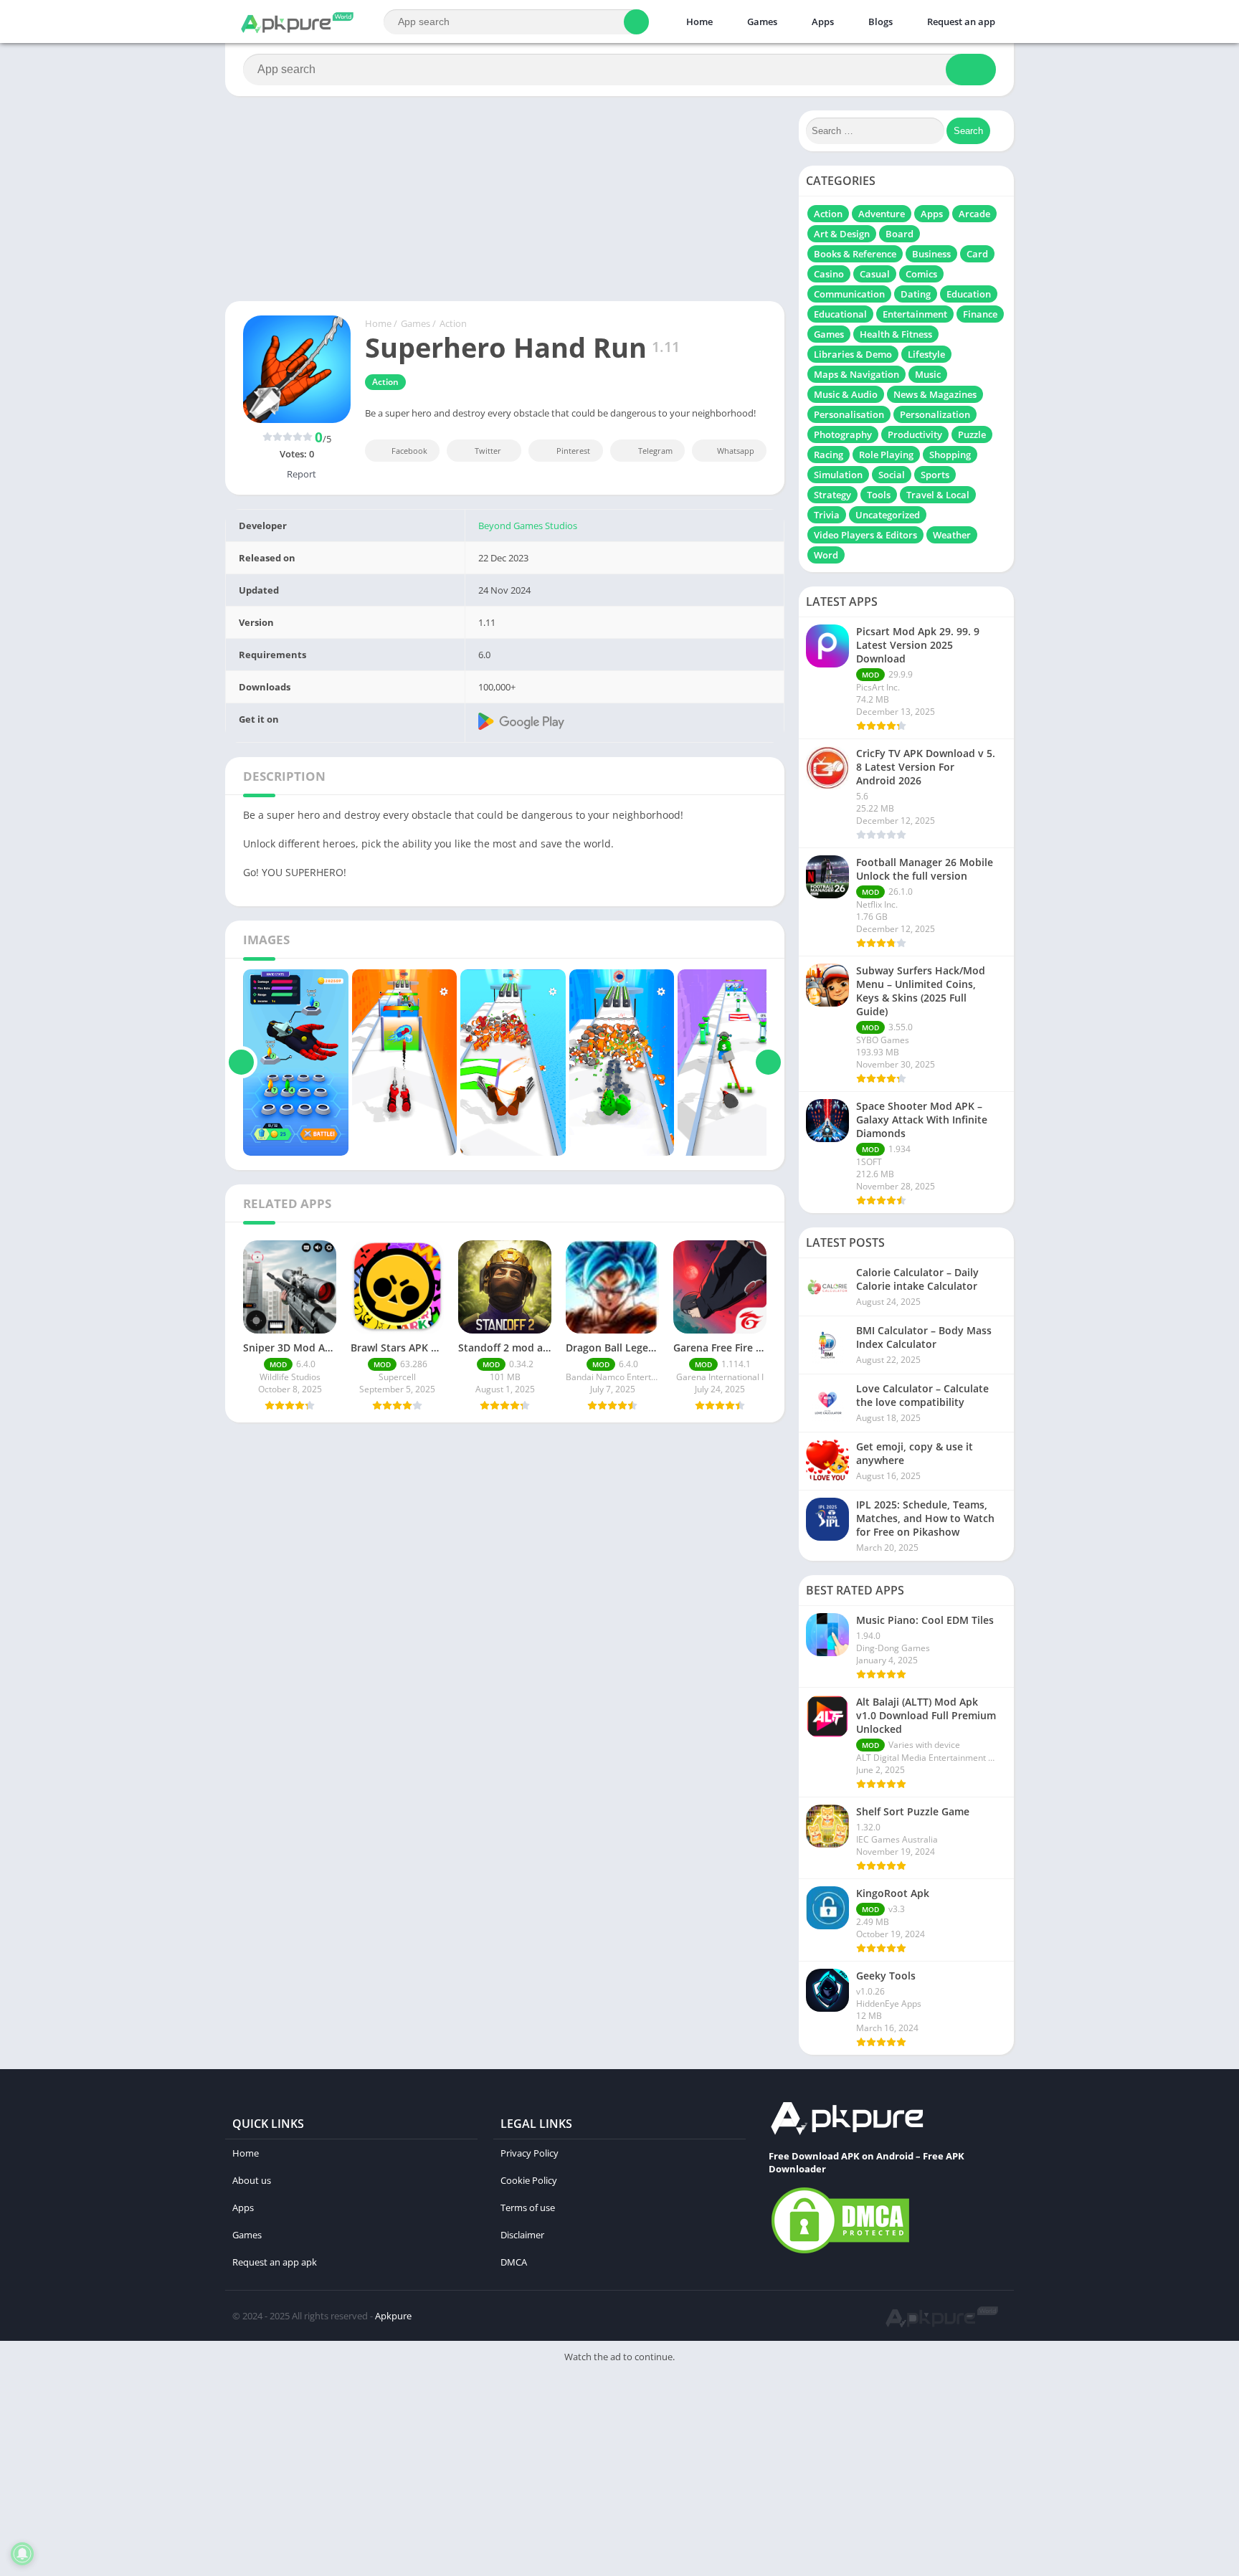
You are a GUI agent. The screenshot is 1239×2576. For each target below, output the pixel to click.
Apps (822, 22)
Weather (952, 535)
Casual (875, 274)
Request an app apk (275, 2262)
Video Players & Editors (865, 535)
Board (899, 234)
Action (453, 323)
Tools (879, 495)
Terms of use (528, 2207)
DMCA (514, 2262)
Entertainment (915, 314)
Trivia (827, 515)
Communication (849, 294)
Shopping (950, 455)
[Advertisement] (430, 2473)
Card (977, 254)
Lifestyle (926, 354)
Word (826, 555)
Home (698, 22)
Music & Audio (846, 394)
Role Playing (886, 455)
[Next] (768, 1063)
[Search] (636, 22)
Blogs (879, 22)
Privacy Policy (530, 2153)
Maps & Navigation (856, 374)
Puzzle (972, 434)
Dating (916, 294)
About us (252, 2180)
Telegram (655, 451)
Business (931, 254)
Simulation (838, 475)
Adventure (882, 214)
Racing (829, 455)
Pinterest (573, 451)
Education (969, 294)
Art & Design (842, 234)
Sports (935, 475)
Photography (843, 434)
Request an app (960, 22)
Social (892, 475)
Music (928, 374)
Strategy (832, 495)
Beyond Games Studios (528, 526)
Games (761, 22)
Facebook (409, 451)
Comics (921, 274)
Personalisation (849, 414)
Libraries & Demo (853, 354)
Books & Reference (855, 254)
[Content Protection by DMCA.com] (840, 2253)
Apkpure (393, 2316)
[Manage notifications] (22, 2554)
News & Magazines (935, 394)
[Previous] (241, 1063)
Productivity (915, 434)
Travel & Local (938, 495)
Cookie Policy (529, 2180)
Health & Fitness (896, 334)
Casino (829, 274)
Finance (980, 314)
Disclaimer (522, 2235)
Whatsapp (736, 451)
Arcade (974, 214)
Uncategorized (888, 515)
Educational (840, 314)
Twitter (488, 451)
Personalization (935, 414)
